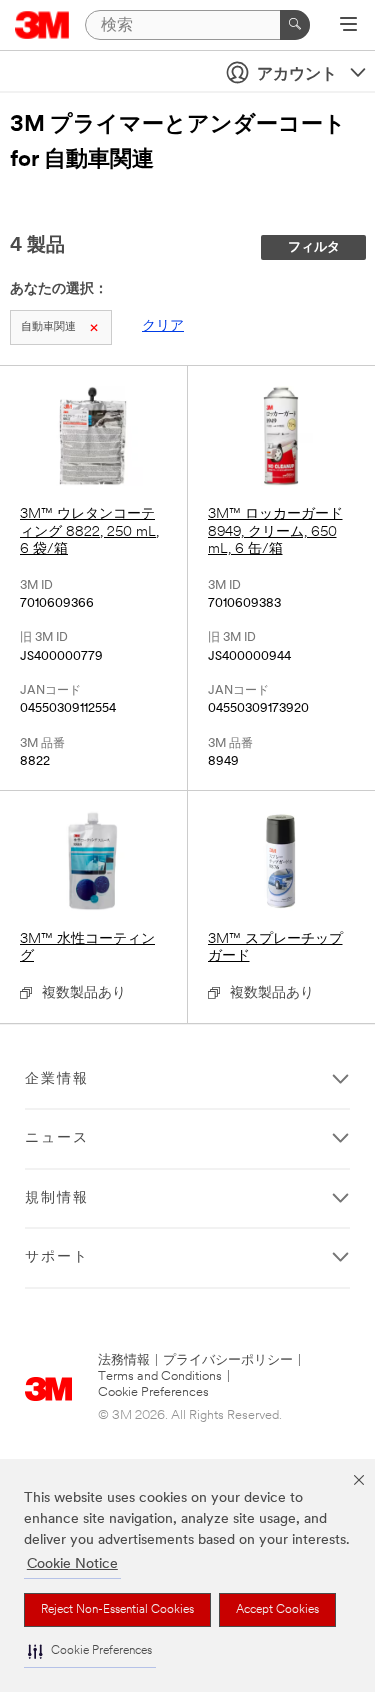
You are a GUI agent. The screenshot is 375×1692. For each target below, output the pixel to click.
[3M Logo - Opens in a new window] (42, 25)
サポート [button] (57, 1257)
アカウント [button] (297, 75)
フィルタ (314, 247)
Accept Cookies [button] (277, 1610)
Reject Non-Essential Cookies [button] (117, 1610)
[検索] (295, 25)
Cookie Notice (72, 1564)
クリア (163, 326)
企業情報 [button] (57, 1079)
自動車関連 (48, 327)
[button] (90, 1651)
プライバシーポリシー (228, 1360)
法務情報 (124, 1360)
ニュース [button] (57, 1138)
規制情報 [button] (57, 1198)
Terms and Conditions (160, 1376)
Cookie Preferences (153, 1392)
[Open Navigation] (348, 26)
